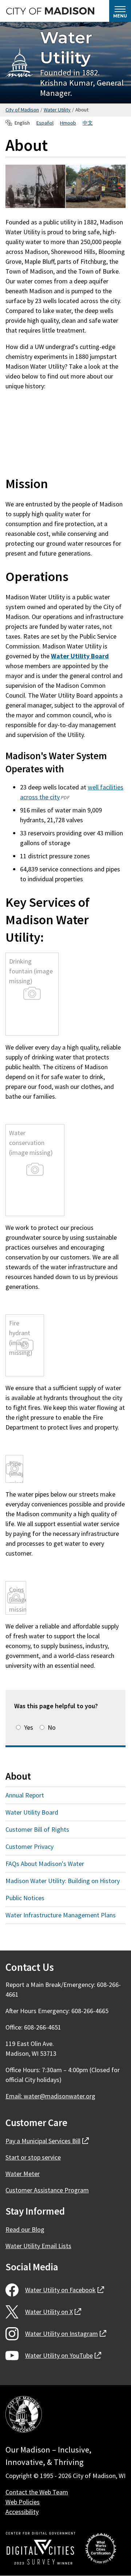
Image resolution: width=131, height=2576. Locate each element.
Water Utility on (65, 2290)
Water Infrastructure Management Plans (61, 1915)
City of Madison (22, 110)
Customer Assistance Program (47, 2190)
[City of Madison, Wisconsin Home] (24, 2416)
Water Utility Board (32, 1812)
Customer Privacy (29, 1846)
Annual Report (25, 1795)
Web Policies (23, 2502)
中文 (88, 123)
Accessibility (22, 2512)
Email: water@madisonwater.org (50, 2096)
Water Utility (66, 47)
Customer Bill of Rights (37, 1829)
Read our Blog (25, 2229)
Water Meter (23, 2174)
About (18, 1776)
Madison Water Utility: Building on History (63, 1881)
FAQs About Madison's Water (45, 1864)
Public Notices (25, 1898)
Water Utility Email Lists (38, 2246)
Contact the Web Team (37, 2492)
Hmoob (68, 123)
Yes (29, 1727)
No (52, 1727)
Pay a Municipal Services (47, 2141)
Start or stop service (33, 2157)
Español (45, 123)
